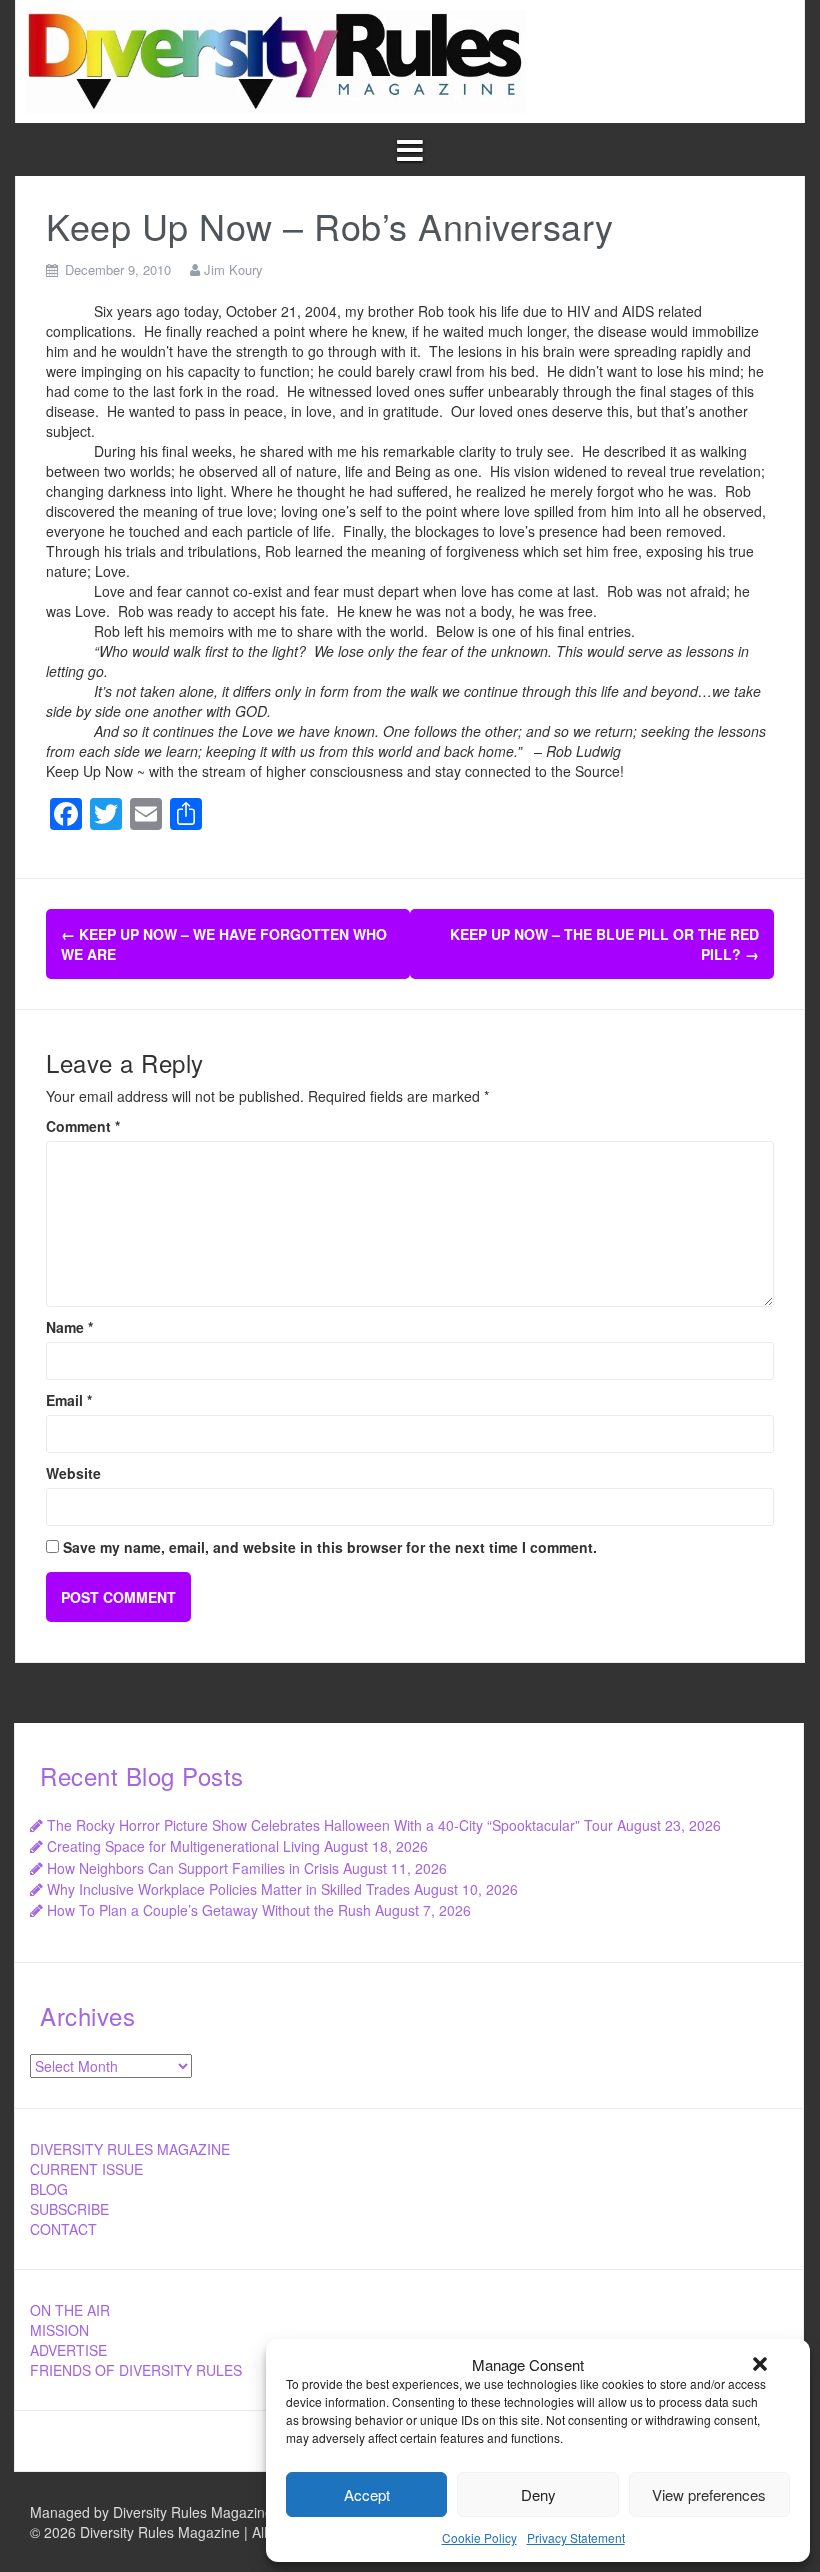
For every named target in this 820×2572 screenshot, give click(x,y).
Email (69, 1400)
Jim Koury (233, 269)
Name (69, 1327)
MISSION (59, 2330)
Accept (367, 2494)
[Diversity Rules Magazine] (276, 59)
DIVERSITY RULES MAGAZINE (130, 2149)
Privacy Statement (576, 2537)
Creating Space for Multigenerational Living (183, 1846)
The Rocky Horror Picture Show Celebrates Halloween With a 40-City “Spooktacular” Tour (330, 1825)
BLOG (49, 2189)
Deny (538, 2494)
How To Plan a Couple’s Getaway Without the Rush (209, 1910)
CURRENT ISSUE (86, 2169)
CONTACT (63, 2229)
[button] (760, 2364)
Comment (83, 1126)
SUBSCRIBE (69, 2209)
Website (73, 1473)
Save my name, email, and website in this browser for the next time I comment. (330, 1547)
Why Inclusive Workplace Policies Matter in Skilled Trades (228, 1889)
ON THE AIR (70, 2310)
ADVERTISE (68, 2350)
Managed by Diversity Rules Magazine (151, 2512)
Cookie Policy (479, 2537)
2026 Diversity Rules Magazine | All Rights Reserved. (212, 2532)
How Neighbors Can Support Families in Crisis (193, 1868)
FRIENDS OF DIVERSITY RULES (136, 2370)
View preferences (709, 2494)
